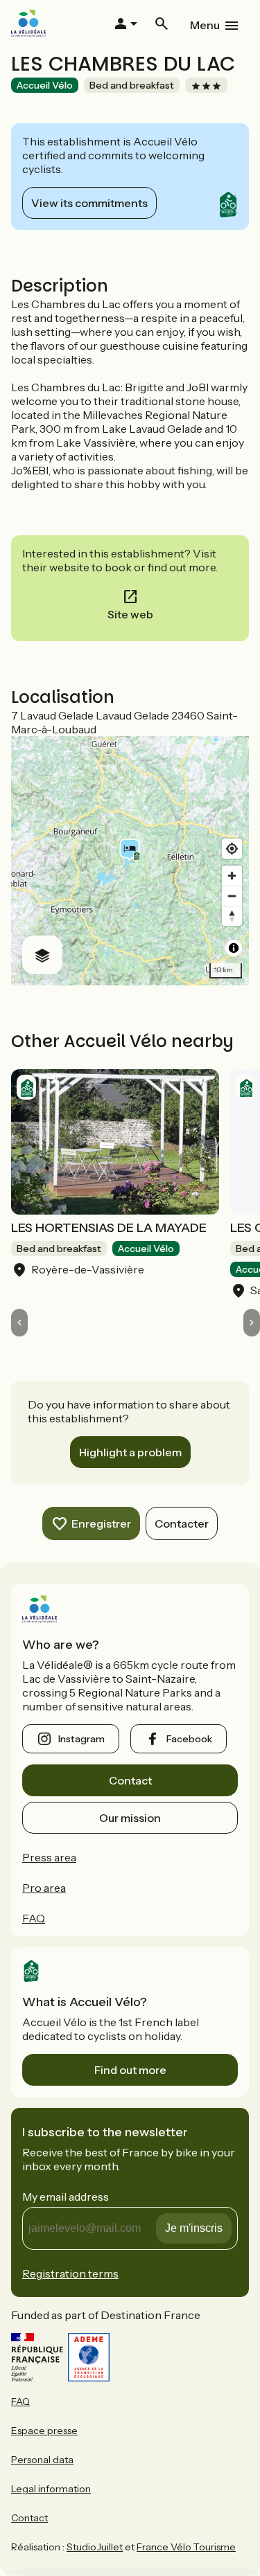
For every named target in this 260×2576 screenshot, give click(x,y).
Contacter (182, 1523)
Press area (49, 1857)
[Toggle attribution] (234, 948)
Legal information (51, 2489)
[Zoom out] (232, 896)
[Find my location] (232, 849)
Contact (130, 1780)
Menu (205, 25)
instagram (81, 1739)
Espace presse (44, 2431)
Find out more (130, 2070)
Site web (130, 614)
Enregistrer (101, 1523)
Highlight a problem (130, 1452)
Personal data (42, 2460)
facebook (189, 1739)
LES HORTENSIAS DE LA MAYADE (109, 1228)
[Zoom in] (232, 876)
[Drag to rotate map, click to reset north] (232, 916)
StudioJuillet (95, 2547)
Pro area (44, 1888)
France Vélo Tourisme (186, 2547)
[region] (130, 861)
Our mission (130, 1818)
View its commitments (89, 203)
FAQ (34, 1918)
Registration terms (70, 2273)
